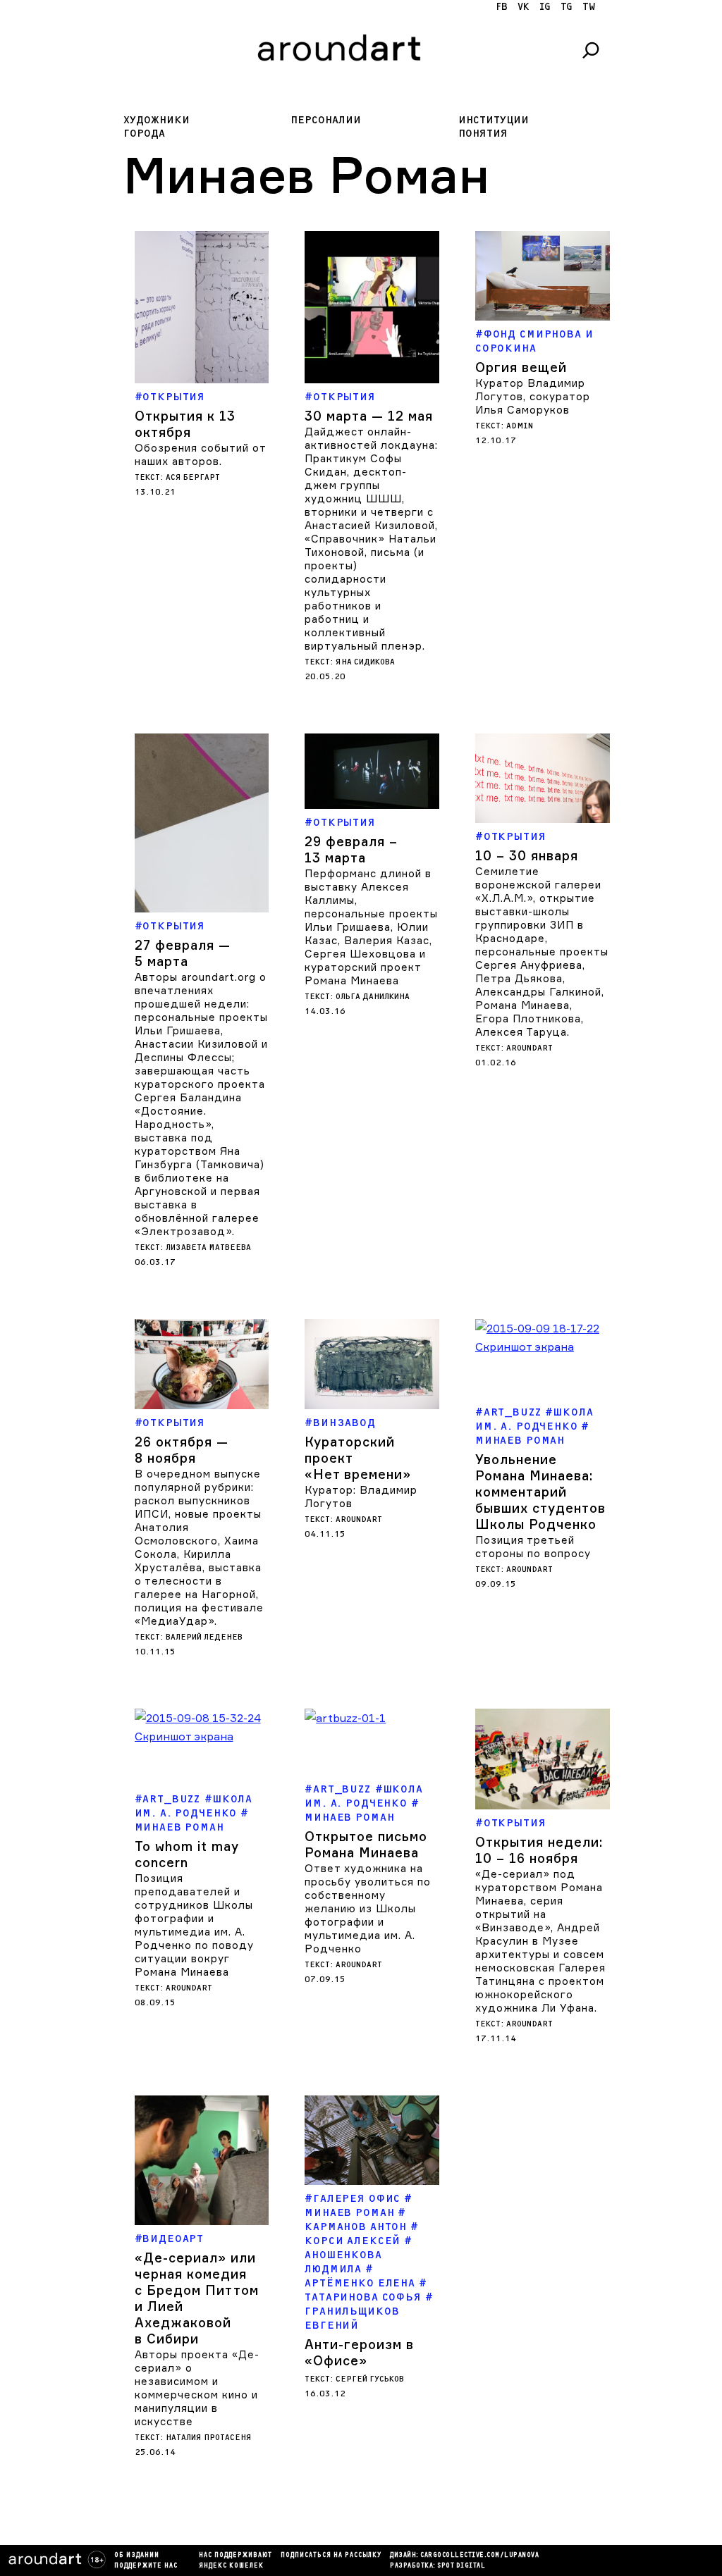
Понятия (483, 134)
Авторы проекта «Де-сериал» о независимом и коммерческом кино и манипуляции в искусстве (197, 2388)
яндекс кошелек (231, 2566)
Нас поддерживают (235, 2556)
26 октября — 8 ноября (182, 1450)
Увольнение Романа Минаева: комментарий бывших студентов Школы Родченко (540, 1492)
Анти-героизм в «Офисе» (359, 2352)
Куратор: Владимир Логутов (361, 1497)
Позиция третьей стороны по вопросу (533, 1547)
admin (520, 426)
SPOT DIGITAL (461, 2566)
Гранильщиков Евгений (352, 2318)
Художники (157, 120)
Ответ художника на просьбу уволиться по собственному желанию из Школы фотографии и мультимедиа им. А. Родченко (368, 1908)
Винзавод (344, 1423)
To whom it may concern (187, 1854)
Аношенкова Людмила (343, 2262)
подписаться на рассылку (331, 2556)
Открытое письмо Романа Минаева (366, 1844)
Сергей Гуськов (370, 2379)
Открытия (174, 397)
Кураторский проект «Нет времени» (358, 1458)
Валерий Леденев (204, 1637)
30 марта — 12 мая (369, 416)
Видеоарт (173, 2239)
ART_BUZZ (513, 1412)
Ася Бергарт (193, 477)
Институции (494, 120)
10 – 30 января (527, 855)
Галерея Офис (357, 2199)
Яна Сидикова (365, 662)
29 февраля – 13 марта (351, 849)
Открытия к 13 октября (185, 424)
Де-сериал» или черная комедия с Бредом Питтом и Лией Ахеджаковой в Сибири (197, 2298)
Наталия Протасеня (209, 2438)
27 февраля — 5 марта (183, 953)
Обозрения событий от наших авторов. (200, 454)
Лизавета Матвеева (208, 1247)
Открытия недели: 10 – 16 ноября (539, 1850)
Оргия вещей (521, 367)
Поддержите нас (146, 2566)
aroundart (530, 1048)
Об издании (137, 2556)
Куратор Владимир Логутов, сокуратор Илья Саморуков (533, 396)
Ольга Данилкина (373, 997)
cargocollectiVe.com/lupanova (479, 2556)
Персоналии (326, 120)
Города (144, 134)
